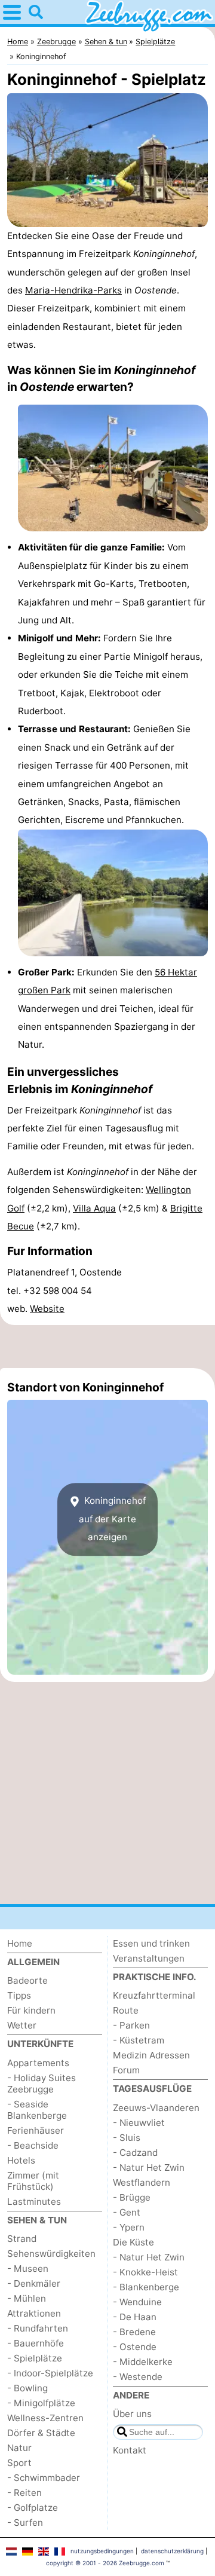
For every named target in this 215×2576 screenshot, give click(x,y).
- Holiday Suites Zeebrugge (42, 2084)
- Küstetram (139, 2040)
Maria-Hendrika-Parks (73, 290)
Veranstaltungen (149, 1958)
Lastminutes (34, 2202)
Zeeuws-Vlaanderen (156, 2108)
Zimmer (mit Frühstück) (33, 2181)
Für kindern (31, 2010)
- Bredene (134, 2332)
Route (126, 2010)
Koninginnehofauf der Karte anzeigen (112, 1519)
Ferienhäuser (36, 2130)
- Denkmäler (34, 2283)
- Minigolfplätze (41, 2403)
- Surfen (25, 2523)
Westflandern (142, 2182)
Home (20, 1943)
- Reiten (24, 2493)
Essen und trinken (151, 1943)
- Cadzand (135, 2153)
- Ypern (129, 2227)
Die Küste (133, 2242)
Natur (19, 2448)
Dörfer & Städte (41, 2433)
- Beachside (33, 2145)
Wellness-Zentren (45, 2418)
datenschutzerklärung (172, 2551)
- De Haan (135, 2317)
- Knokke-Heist (145, 2272)
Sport (19, 2463)
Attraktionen (34, 2313)
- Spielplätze (35, 2358)
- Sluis (127, 2138)
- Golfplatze (33, 2508)
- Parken (131, 2025)
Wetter (22, 2025)
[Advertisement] (107, 1347)
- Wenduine (137, 2302)
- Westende (138, 2377)
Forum (126, 2070)
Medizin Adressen (151, 2055)
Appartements (38, 2063)
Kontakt (130, 2450)
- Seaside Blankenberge (37, 2110)
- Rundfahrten (38, 2328)
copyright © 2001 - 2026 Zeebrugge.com (105, 2563)
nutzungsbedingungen (102, 2551)
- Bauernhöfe (36, 2343)
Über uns (132, 2414)
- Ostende (135, 2347)
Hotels (21, 2160)
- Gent (127, 2212)
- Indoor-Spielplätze (50, 2373)
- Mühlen (27, 2298)
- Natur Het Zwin (149, 2167)
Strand (22, 2239)
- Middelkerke (143, 2362)
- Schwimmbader (44, 2478)
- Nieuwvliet (139, 2123)
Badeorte (27, 1980)
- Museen (28, 2268)
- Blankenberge (146, 2287)
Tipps (19, 1995)
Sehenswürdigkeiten (51, 2254)
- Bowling (27, 2388)
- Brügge (132, 2197)
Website (47, 1309)
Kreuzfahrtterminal (154, 1995)
